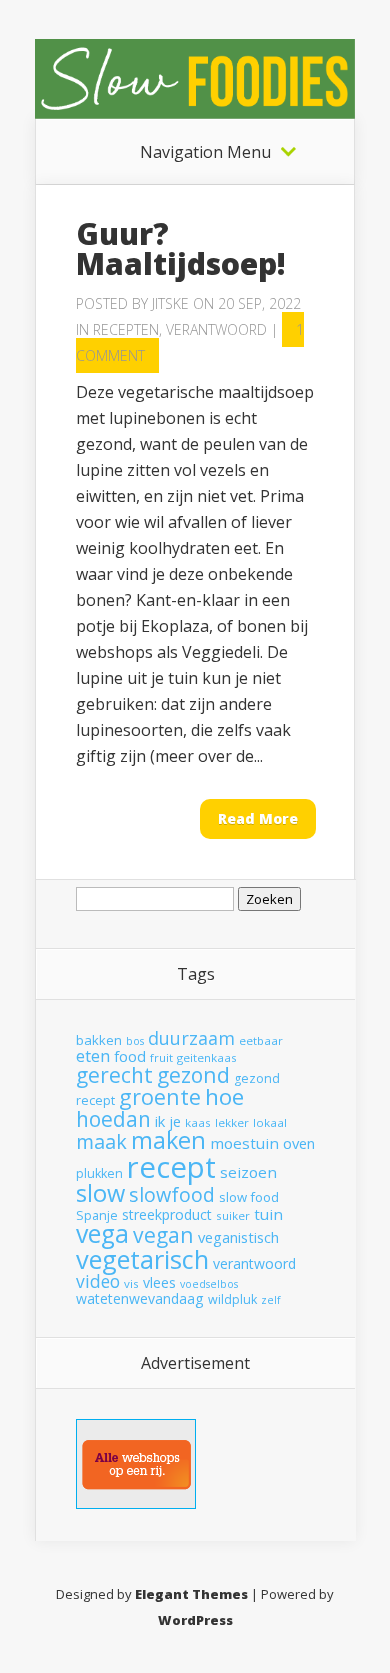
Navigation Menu (205, 152)
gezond (193, 1074)
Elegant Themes (191, 1594)
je (175, 1121)
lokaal (270, 1122)
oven (299, 1143)
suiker (233, 1215)
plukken (99, 1173)
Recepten (126, 329)
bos (135, 1041)
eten (93, 1055)
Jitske (170, 303)
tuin (268, 1214)
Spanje (97, 1215)
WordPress (195, 1620)
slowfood (172, 1194)
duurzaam (191, 1038)
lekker (232, 1122)
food (130, 1056)
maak (101, 1141)
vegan (163, 1234)
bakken (99, 1040)
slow (100, 1193)
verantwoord (254, 1263)
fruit (161, 1057)
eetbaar (261, 1040)
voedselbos (209, 1284)
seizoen (248, 1172)
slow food (249, 1197)
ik (160, 1121)
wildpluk (232, 1299)
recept (171, 1167)
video (98, 1281)
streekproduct (167, 1214)
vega (102, 1233)
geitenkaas (207, 1057)
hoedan (113, 1119)
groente (160, 1096)
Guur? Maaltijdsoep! (181, 248)
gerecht (114, 1075)
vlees (159, 1282)
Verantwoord (216, 329)
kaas (198, 1122)
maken (168, 1140)
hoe (224, 1096)
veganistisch (238, 1237)
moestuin (244, 1143)
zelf (271, 1300)
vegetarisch (142, 1259)
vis (131, 1283)
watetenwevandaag (140, 1298)
